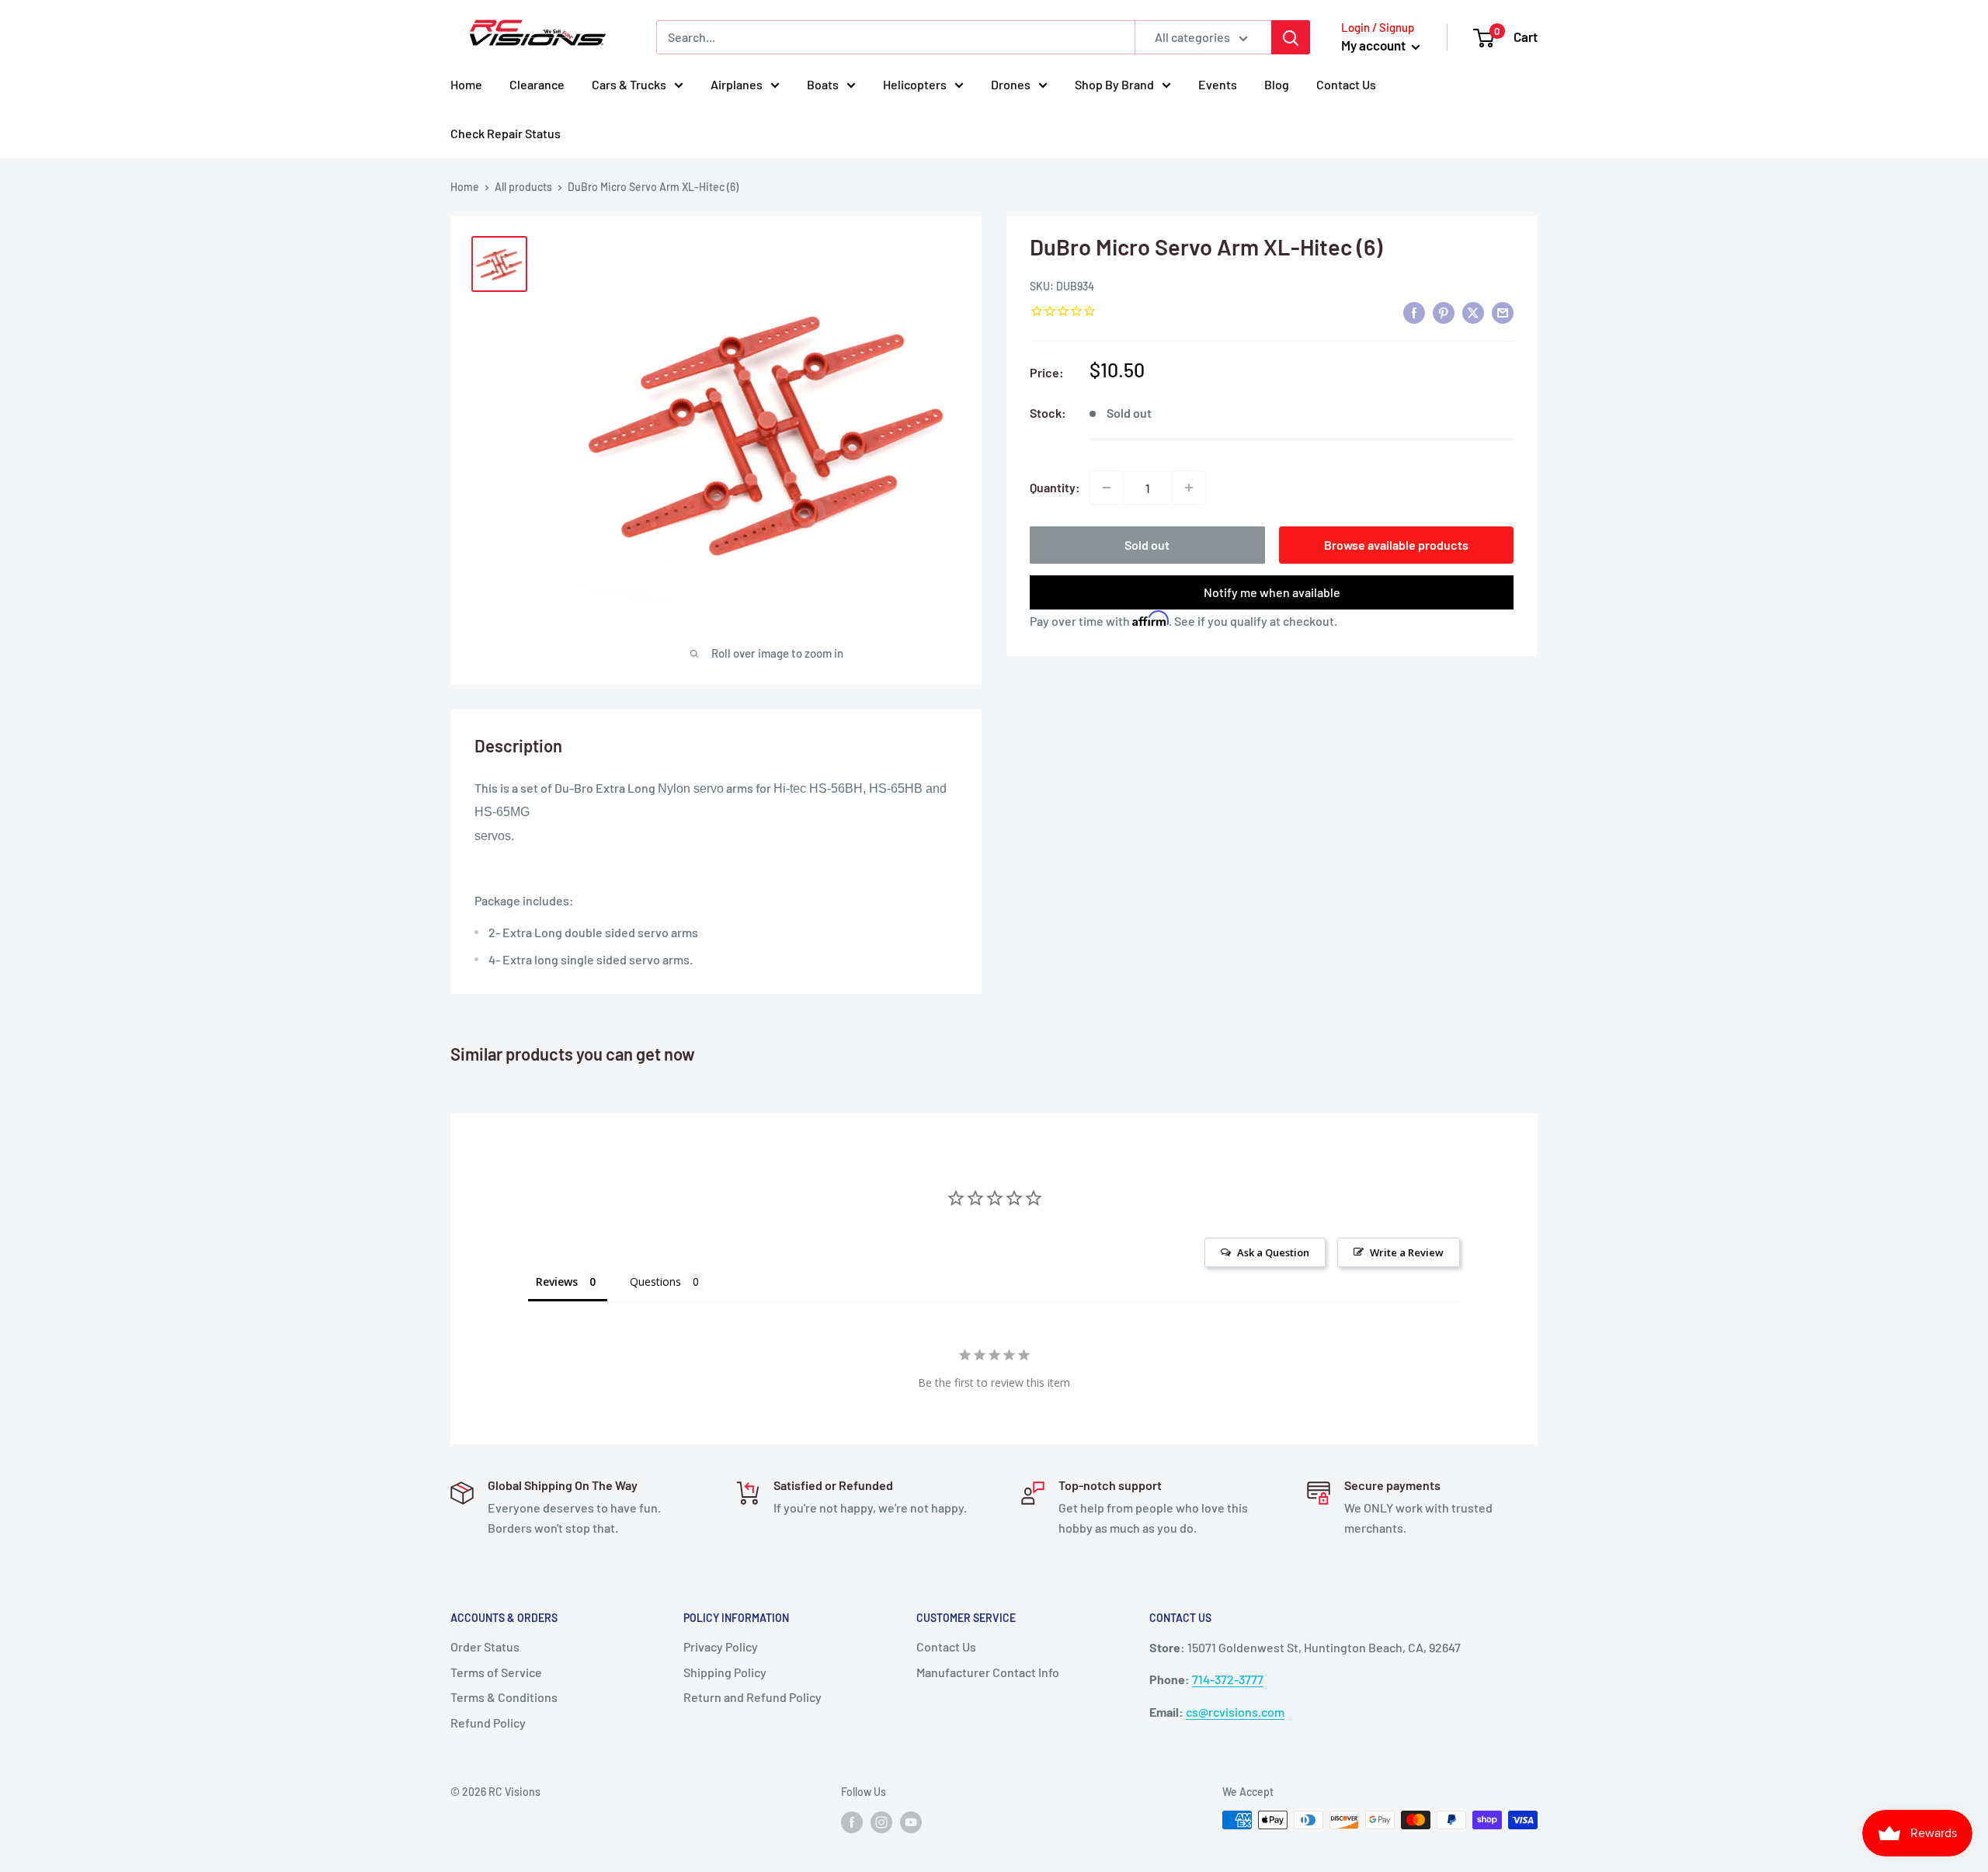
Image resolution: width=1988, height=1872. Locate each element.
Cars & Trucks (629, 84)
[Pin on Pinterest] (1444, 312)
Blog (1277, 84)
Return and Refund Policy (752, 1697)
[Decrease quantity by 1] (1107, 488)
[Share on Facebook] (1414, 312)
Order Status (485, 1646)
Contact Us (1346, 84)
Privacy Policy (721, 1646)
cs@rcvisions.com (1235, 1712)
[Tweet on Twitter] (1473, 312)
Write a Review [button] (1407, 1252)
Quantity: (1055, 487)
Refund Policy (488, 1723)
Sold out (1147, 545)
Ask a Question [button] (1273, 1252)
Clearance (537, 84)
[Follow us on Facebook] (852, 1822)
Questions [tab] (655, 1282)
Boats (823, 84)
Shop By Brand (1114, 84)
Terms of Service (496, 1672)
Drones (1011, 84)
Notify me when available (1272, 592)
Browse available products (1396, 545)
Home (466, 84)
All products (523, 187)
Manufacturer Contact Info (988, 1672)
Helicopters (915, 84)
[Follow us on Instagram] (881, 1822)
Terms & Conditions (504, 1697)
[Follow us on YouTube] (911, 1822)
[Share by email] (1503, 312)
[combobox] (895, 37)
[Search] (1291, 37)
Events (1218, 84)
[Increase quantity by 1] (1189, 488)
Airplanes (737, 84)
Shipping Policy (725, 1672)
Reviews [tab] (557, 1282)
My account (1375, 45)
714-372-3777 (1228, 1679)
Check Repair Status (506, 133)
